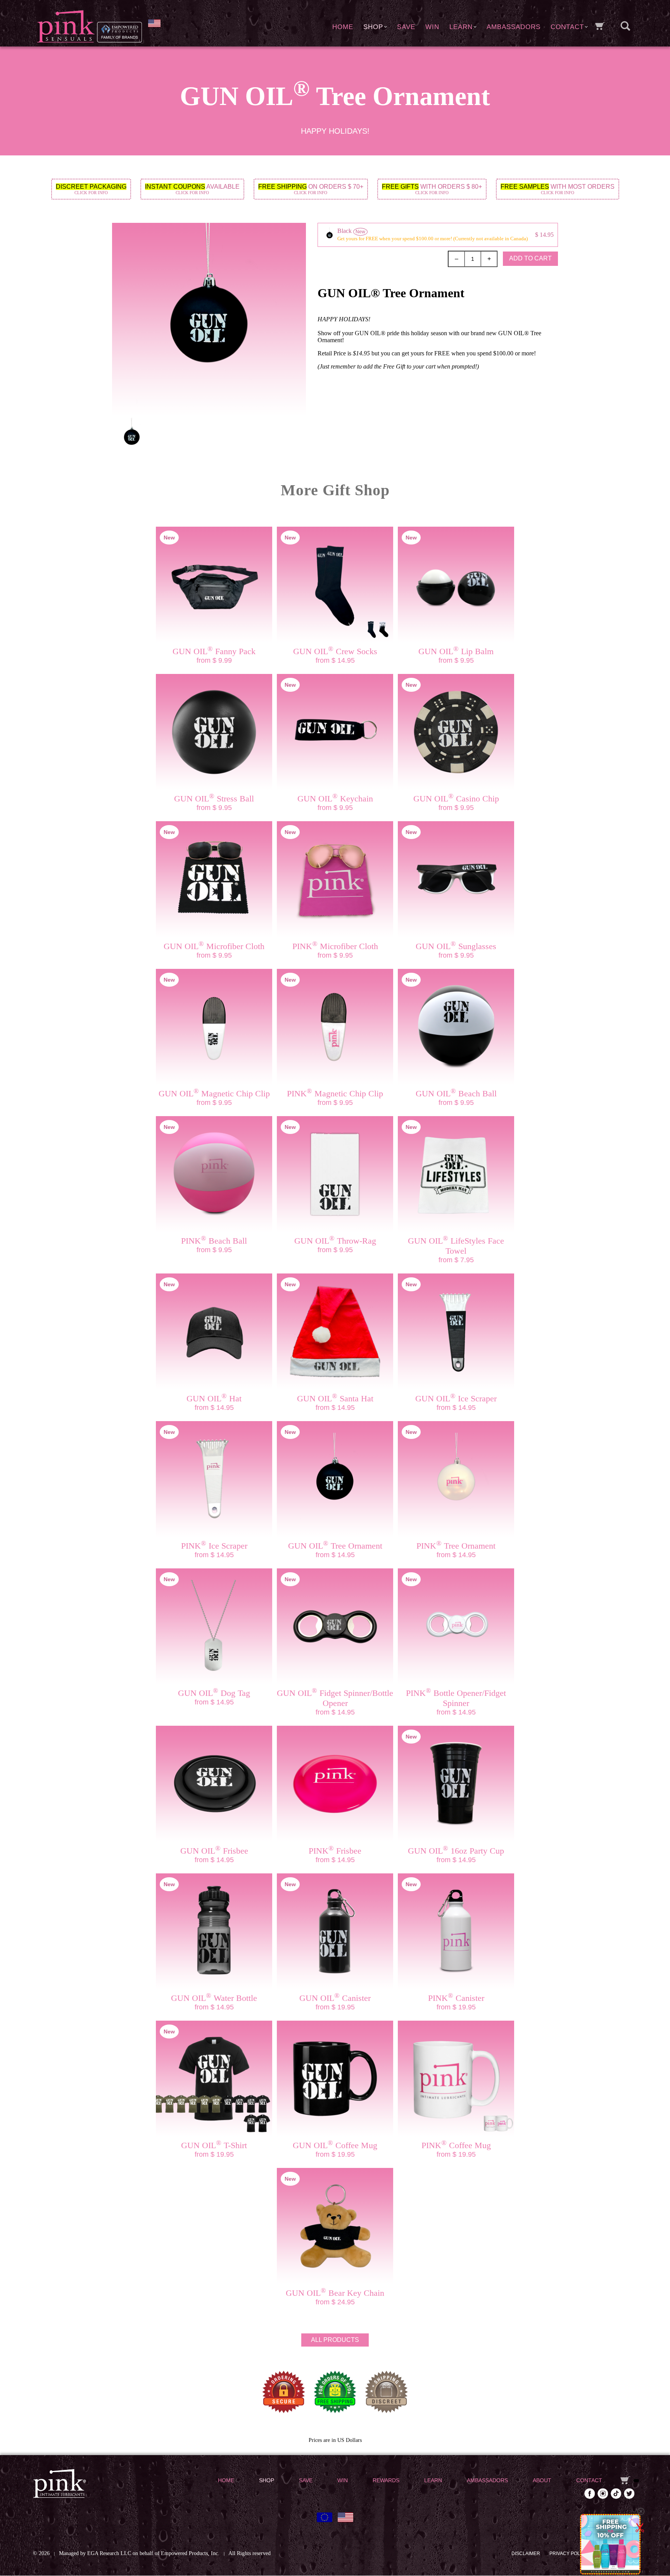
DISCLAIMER (526, 2554)
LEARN (461, 27)
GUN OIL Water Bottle (214, 1998)
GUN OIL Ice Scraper (456, 1398)
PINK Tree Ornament (456, 1546)
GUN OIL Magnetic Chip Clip (214, 1093)
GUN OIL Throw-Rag (335, 1241)
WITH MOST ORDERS (558, 189)
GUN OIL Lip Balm (456, 651)
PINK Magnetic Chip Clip (335, 1093)
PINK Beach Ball (214, 1241)
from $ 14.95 (335, 660)
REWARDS (386, 2480)
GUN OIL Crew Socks (335, 651)
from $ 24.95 (335, 2302)
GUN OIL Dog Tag (214, 1693)
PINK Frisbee (335, 1851)
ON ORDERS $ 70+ (311, 189)
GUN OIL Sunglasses (456, 946)
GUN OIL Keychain (335, 799)
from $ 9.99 (214, 660)
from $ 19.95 (335, 2007)
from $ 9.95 (456, 660)
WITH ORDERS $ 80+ (432, 189)
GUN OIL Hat (214, 1398)
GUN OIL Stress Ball (214, 799)
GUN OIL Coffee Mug (335, 2145)
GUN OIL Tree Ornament (335, 1546)
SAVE (406, 27)
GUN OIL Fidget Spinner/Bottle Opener (335, 1698)
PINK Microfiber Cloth (335, 946)
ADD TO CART (530, 258)
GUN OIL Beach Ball (456, 1093)
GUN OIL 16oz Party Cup (456, 1851)
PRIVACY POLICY (569, 2554)
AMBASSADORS (514, 27)
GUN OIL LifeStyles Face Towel (456, 1246)
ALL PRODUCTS (335, 2340)
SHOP (373, 27)
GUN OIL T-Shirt (214, 2145)
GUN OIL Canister (335, 1998)
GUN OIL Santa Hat (335, 1398)
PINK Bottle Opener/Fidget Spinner (456, 1698)
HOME (343, 27)
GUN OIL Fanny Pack (214, 651)
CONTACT (567, 27)
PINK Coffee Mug (456, 2145)
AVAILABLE (192, 189)
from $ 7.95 (456, 1260)
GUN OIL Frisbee (214, 1851)
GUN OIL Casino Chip (456, 799)
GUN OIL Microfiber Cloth (214, 946)
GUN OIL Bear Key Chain (335, 2293)
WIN (432, 27)
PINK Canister (456, 1998)
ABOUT (542, 2480)
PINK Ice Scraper (214, 1546)
